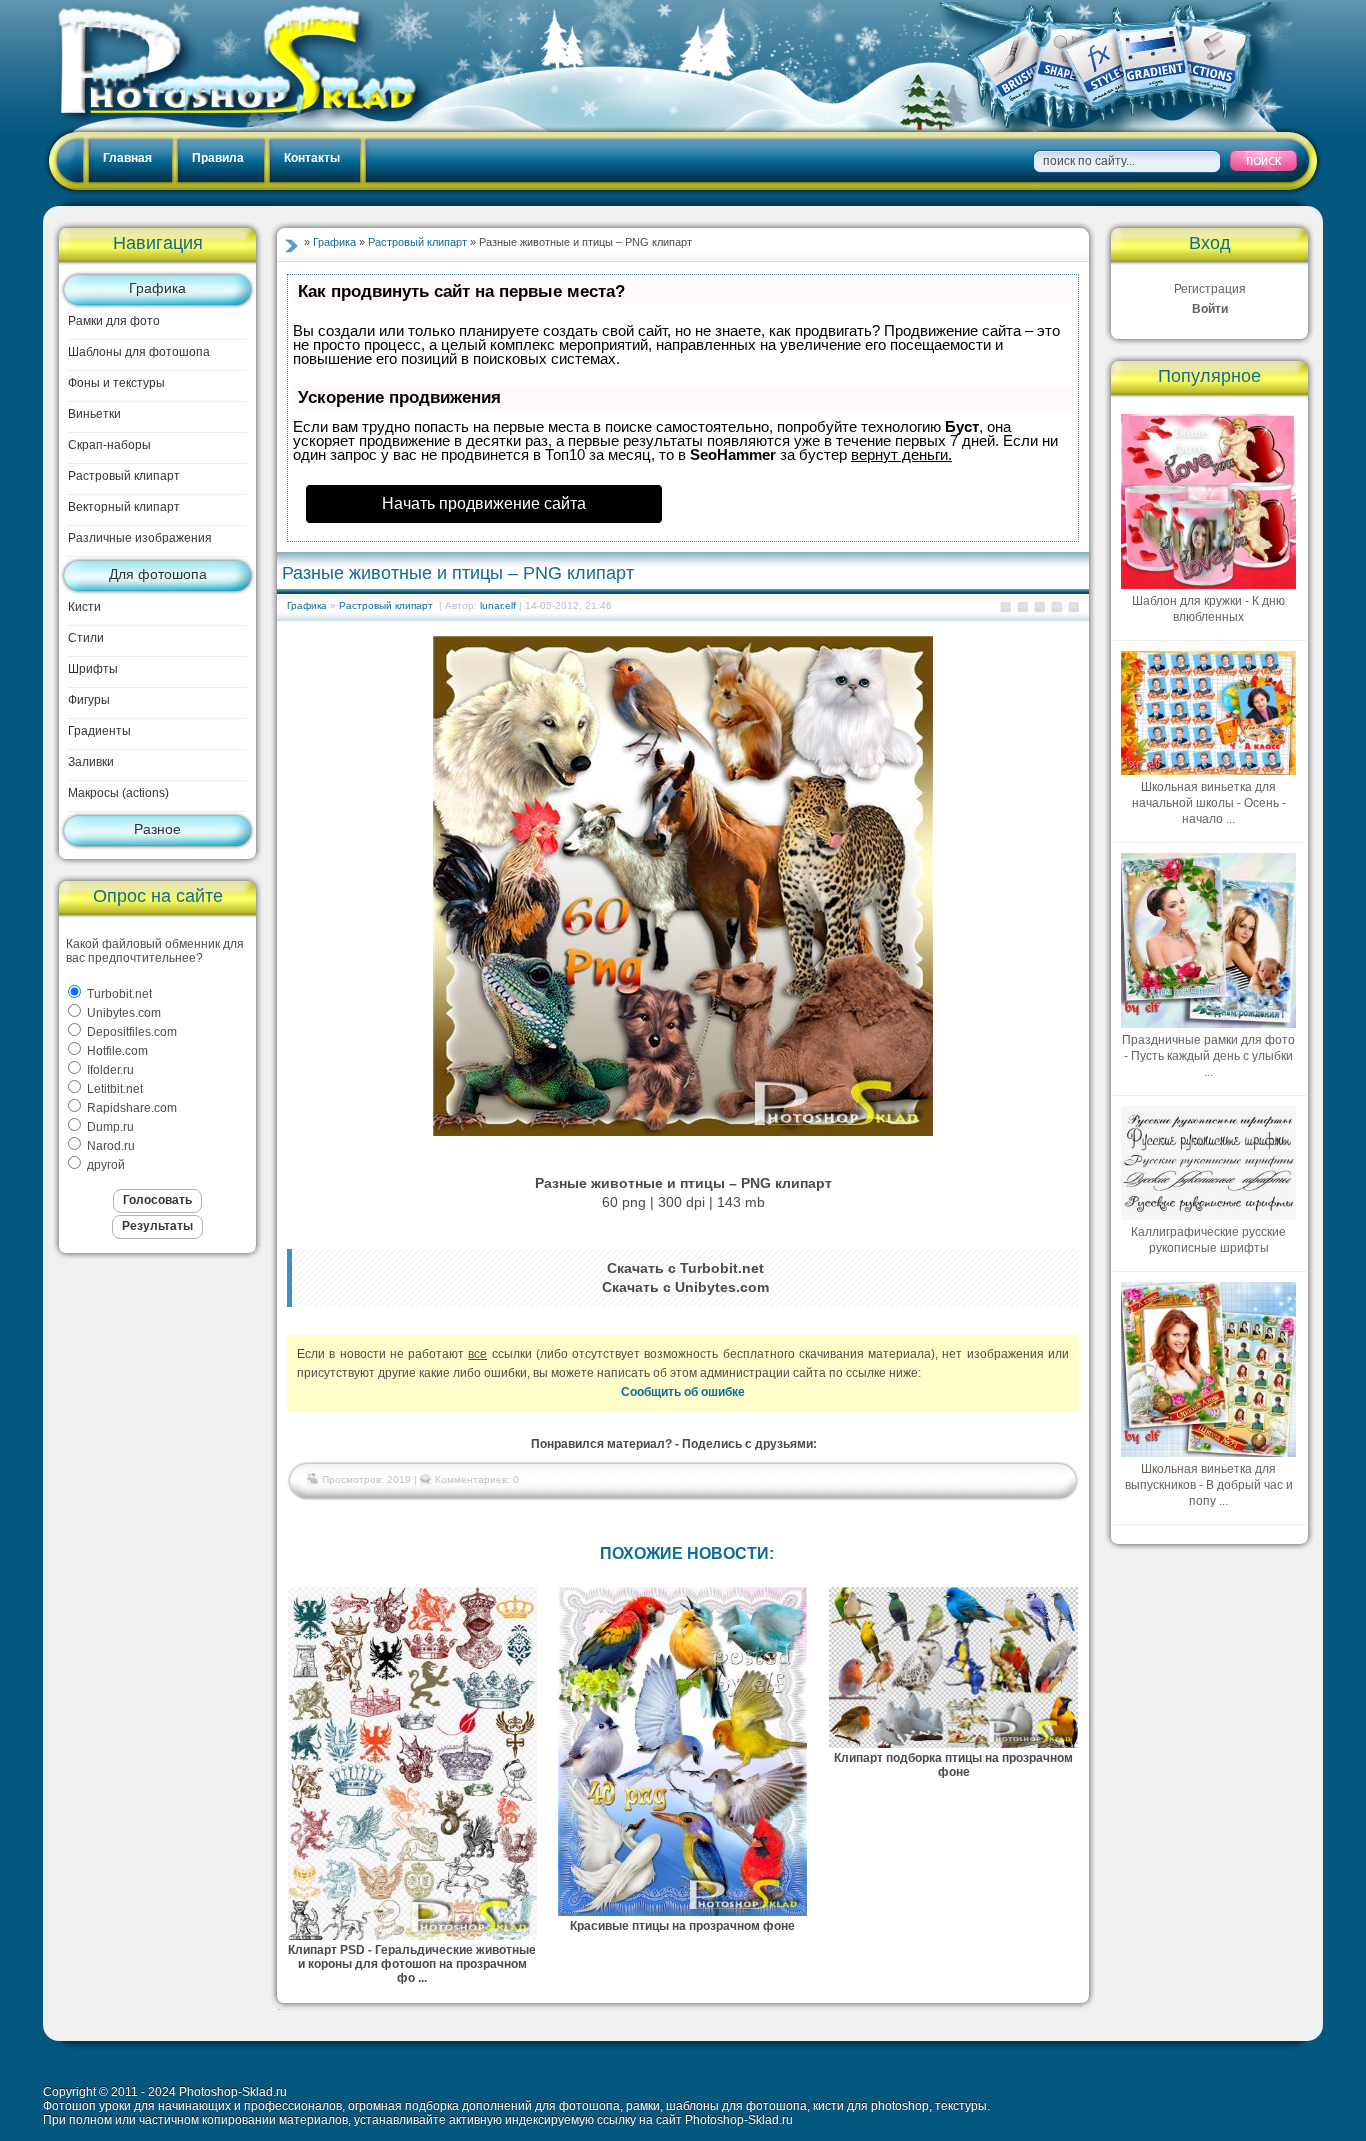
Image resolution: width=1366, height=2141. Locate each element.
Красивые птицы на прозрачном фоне (682, 1926)
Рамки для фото (114, 321)
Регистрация (1210, 289)
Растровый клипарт (124, 476)
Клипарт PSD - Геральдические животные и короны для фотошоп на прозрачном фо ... (412, 1964)
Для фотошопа (158, 574)
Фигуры (89, 700)
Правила (218, 158)
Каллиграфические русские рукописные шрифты (1208, 1240)
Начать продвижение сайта (484, 503)
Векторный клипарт (124, 507)
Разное (157, 829)
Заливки (91, 762)
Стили (86, 638)
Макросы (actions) (118, 793)
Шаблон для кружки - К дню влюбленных (1208, 609)
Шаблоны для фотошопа (139, 352)
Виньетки (94, 414)
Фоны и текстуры (116, 383)
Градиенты (99, 731)
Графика (157, 288)
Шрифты (93, 669)
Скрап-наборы (109, 445)
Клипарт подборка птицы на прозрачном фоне (953, 1765)
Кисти (84, 607)
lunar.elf (498, 605)
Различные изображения (140, 538)
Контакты (312, 158)
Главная (127, 158)
